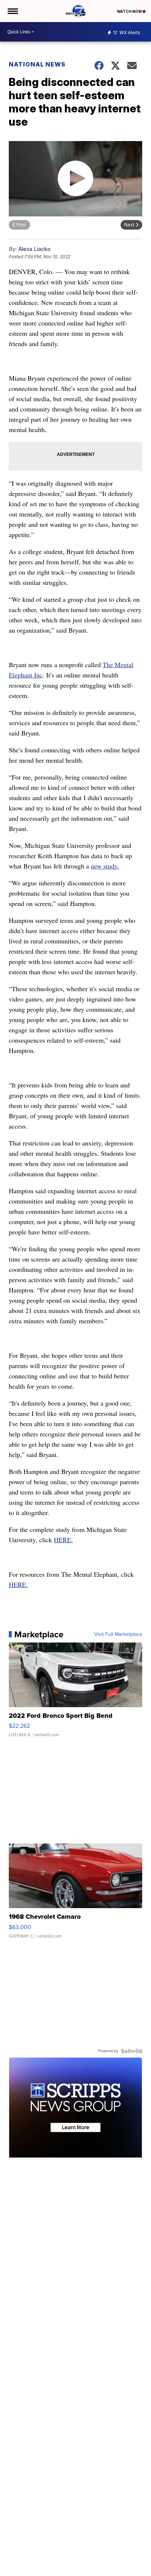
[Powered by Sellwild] (132, 2051)
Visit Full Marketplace (118, 1634)
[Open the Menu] (12, 11)
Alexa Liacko (34, 249)
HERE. (63, 1540)
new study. (105, 866)
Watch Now (130, 11)
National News (37, 64)
